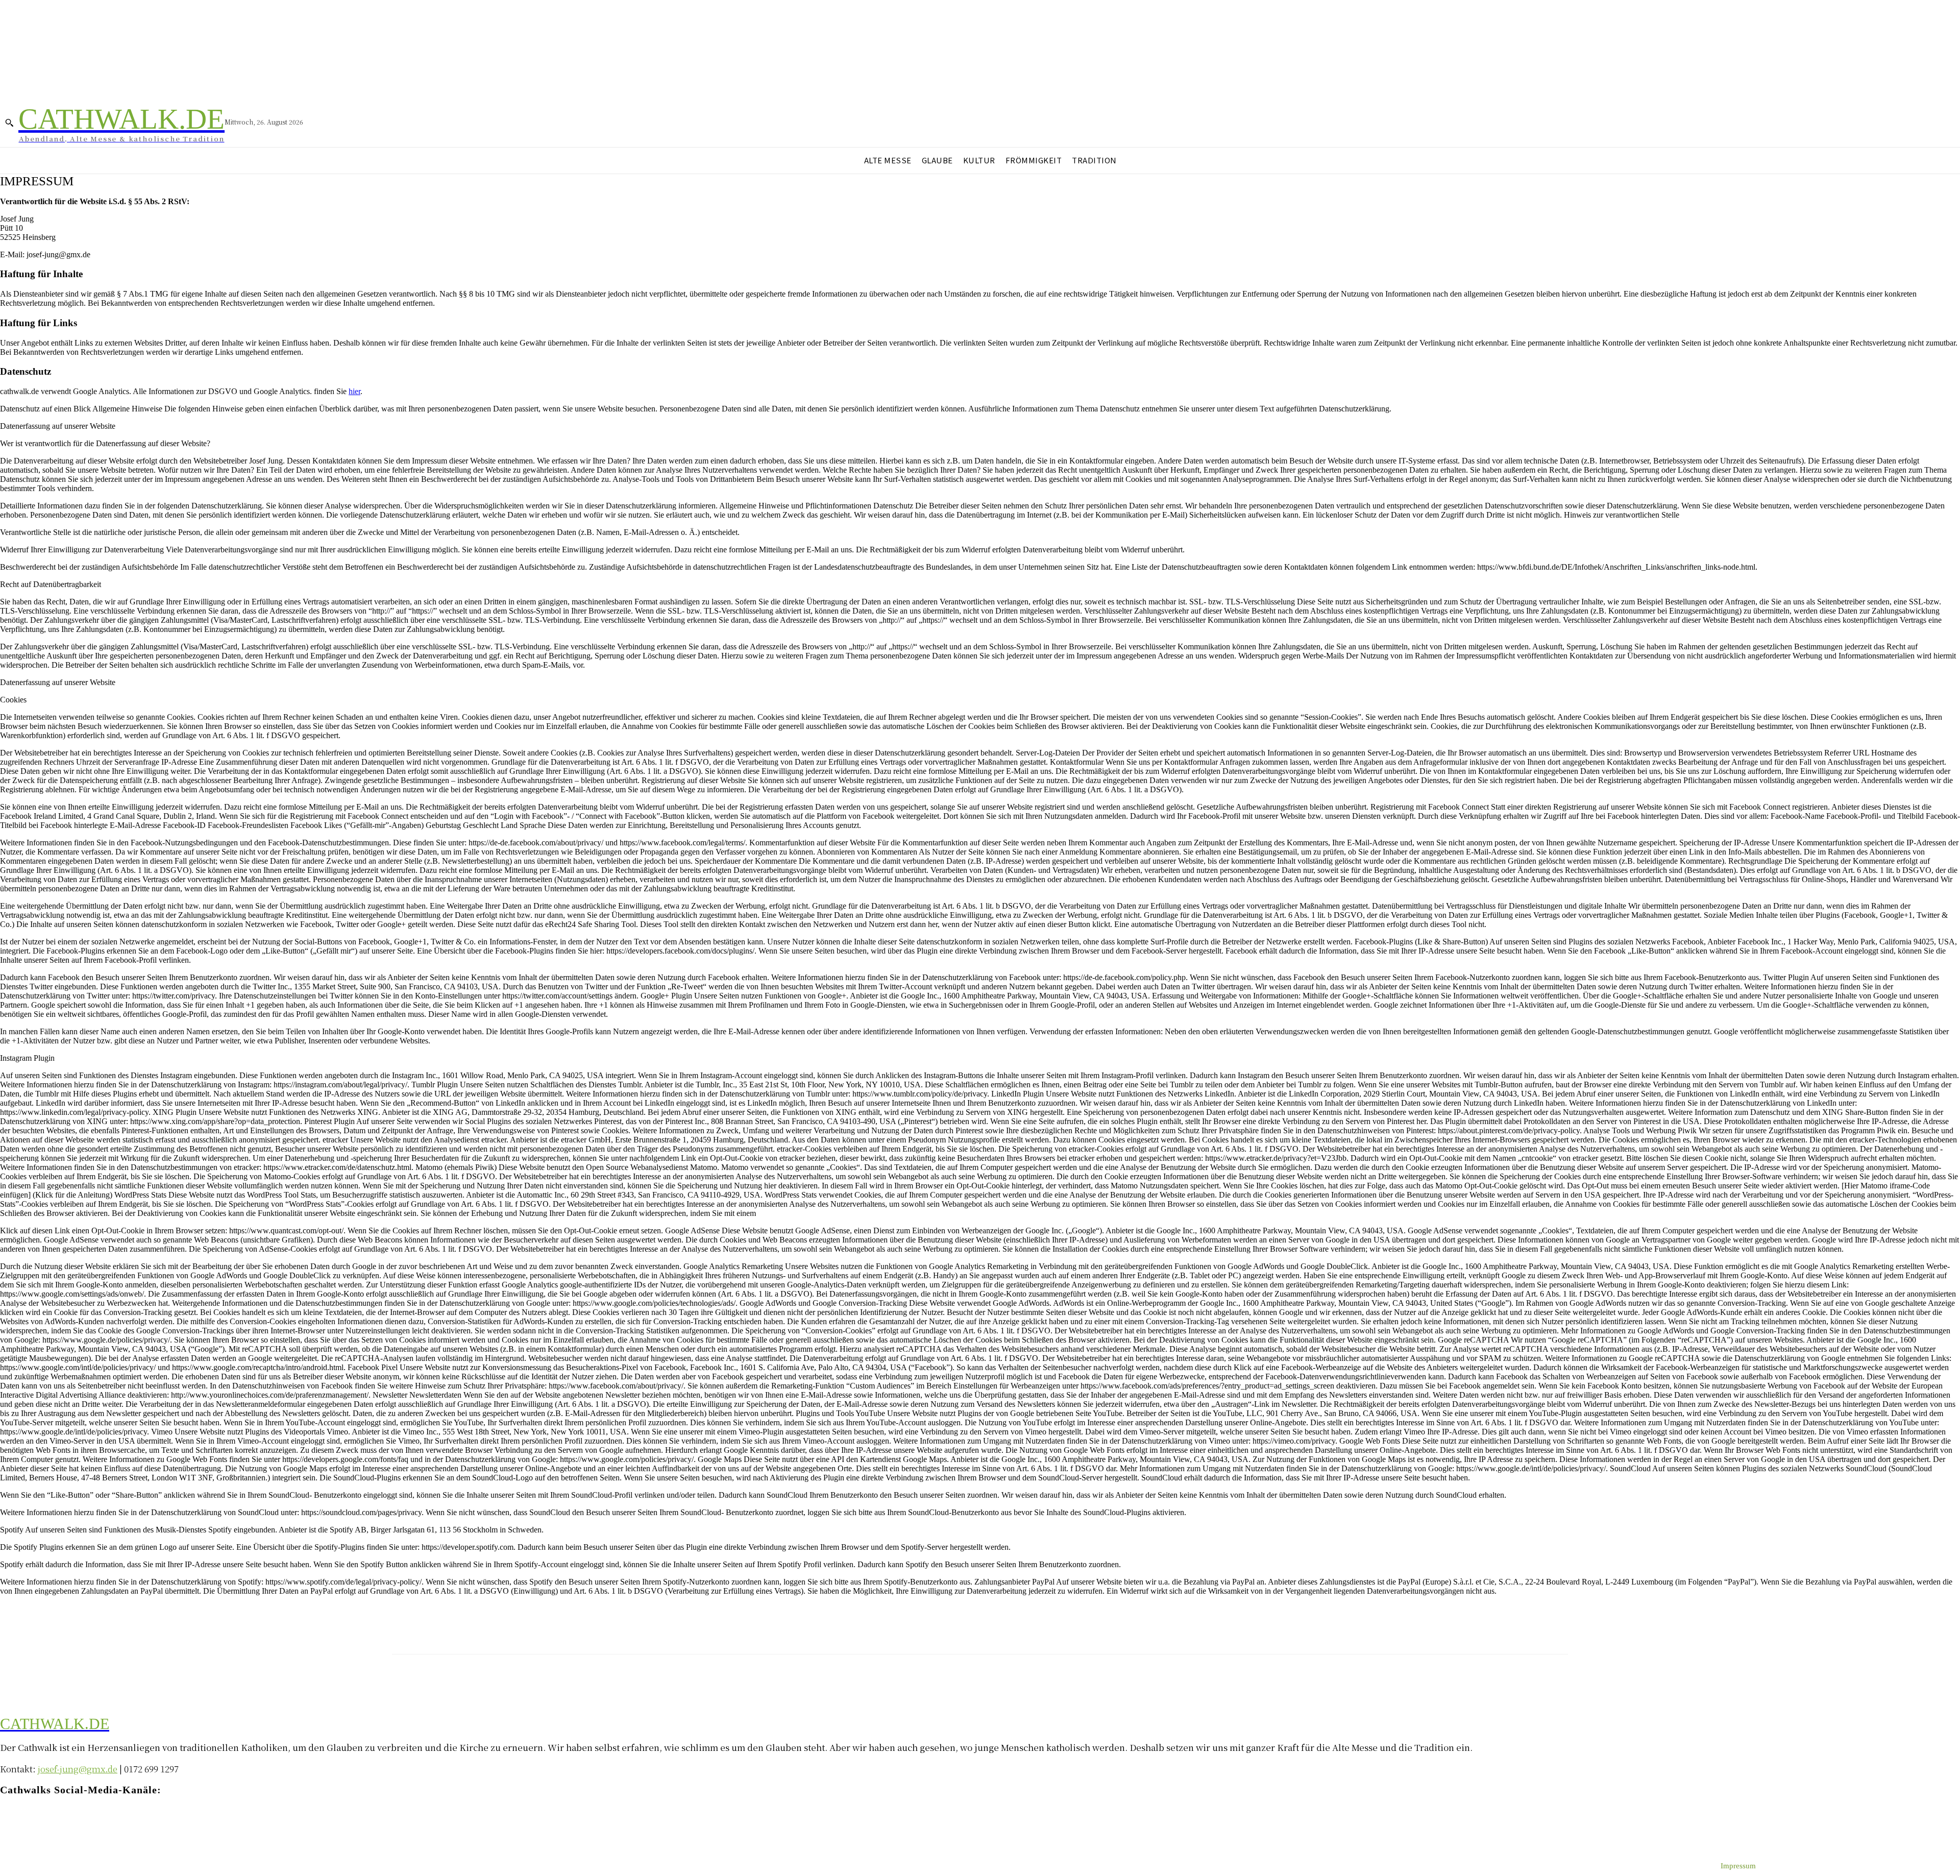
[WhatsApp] (88, 1820)
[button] (9, 123)
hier (354, 391)
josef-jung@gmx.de (78, 1769)
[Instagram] (27, 1820)
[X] (68, 1820)
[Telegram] (47, 1820)
